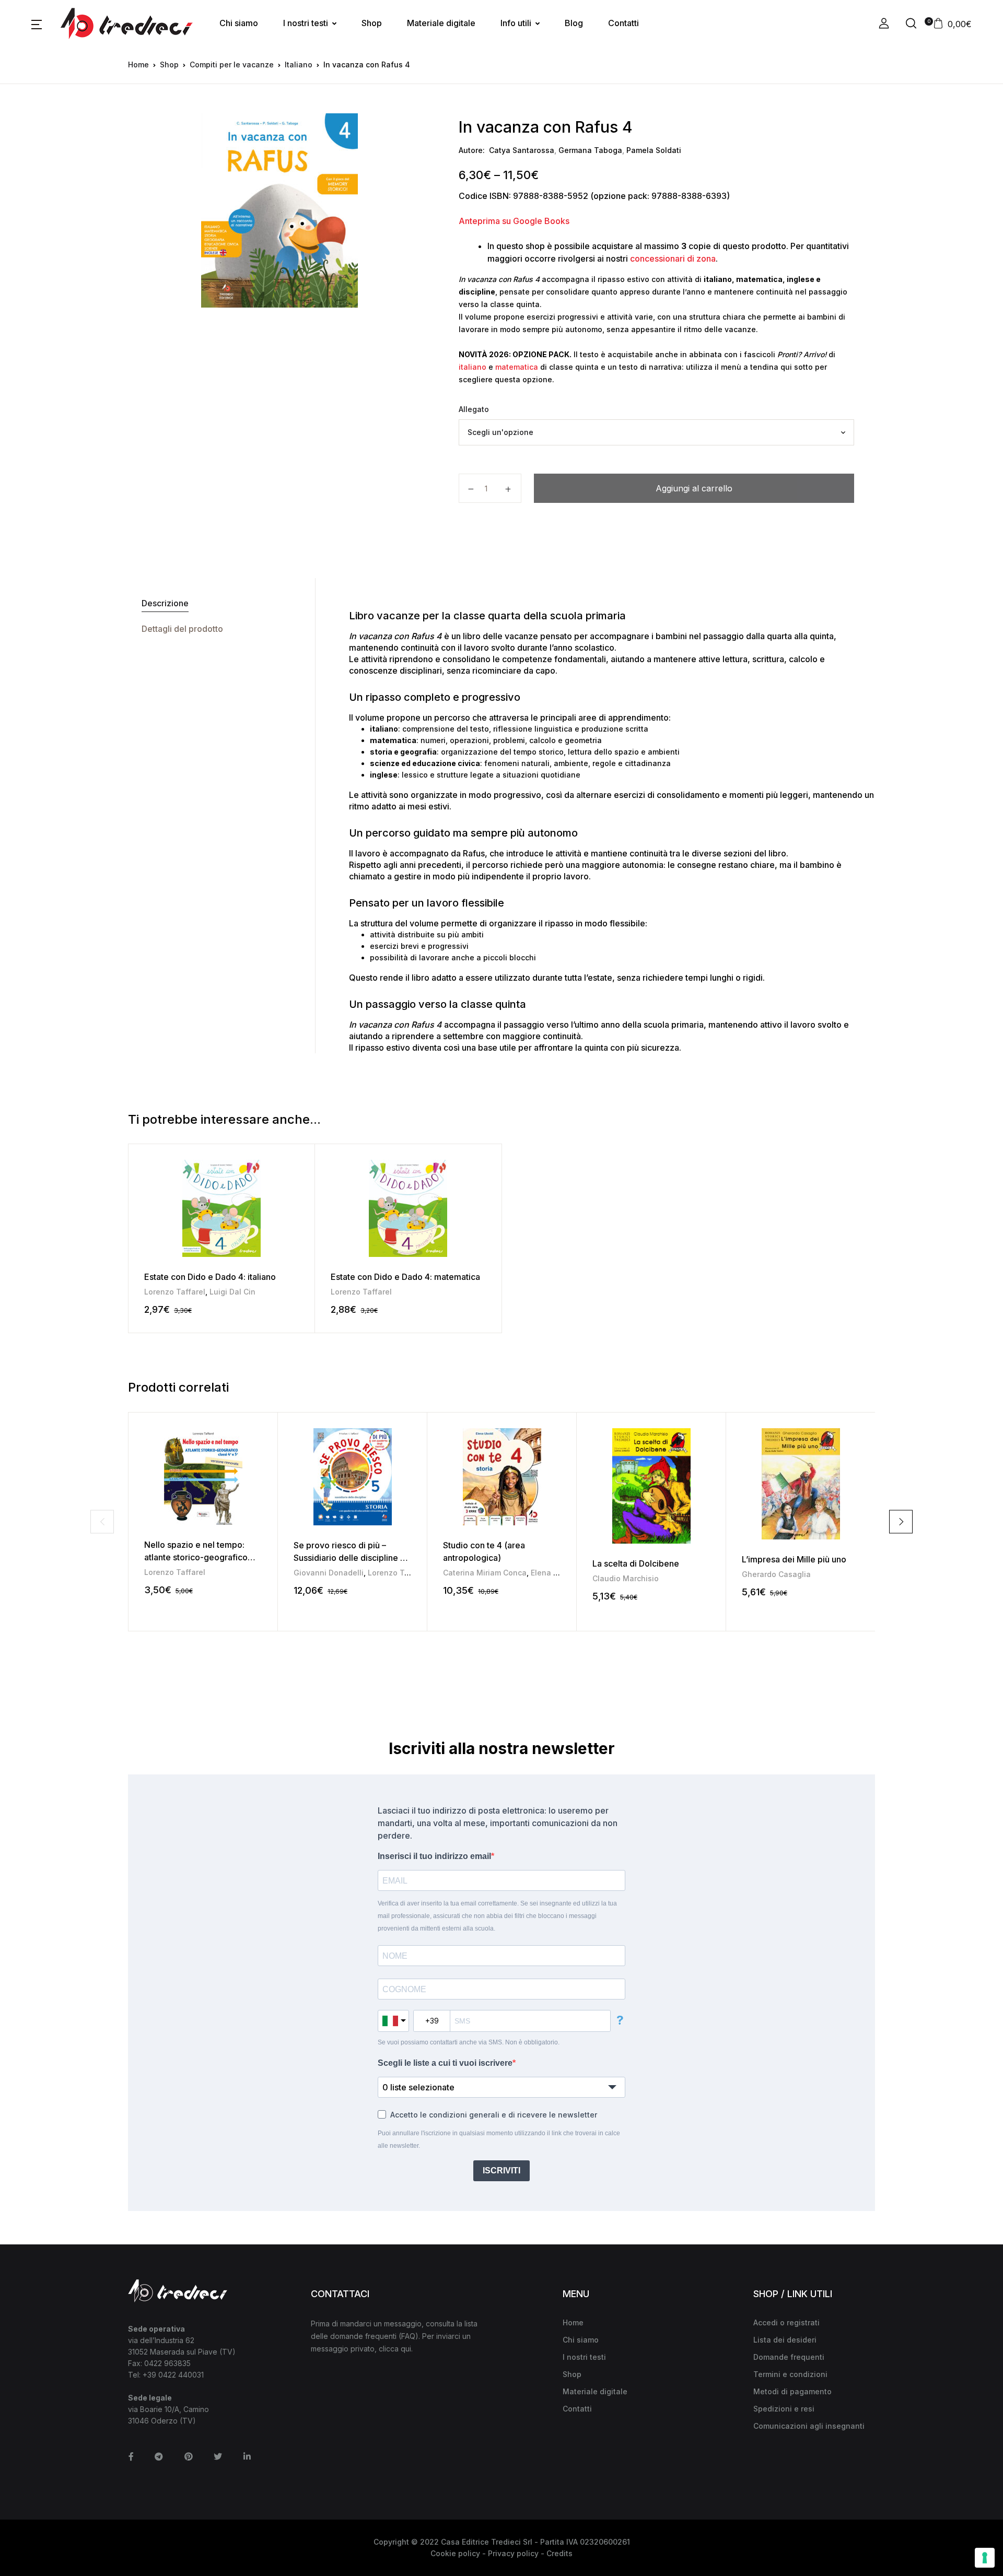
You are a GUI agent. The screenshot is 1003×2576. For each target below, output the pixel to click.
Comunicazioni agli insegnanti (809, 2426)
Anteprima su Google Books (514, 221)
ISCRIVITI (501, 2171)
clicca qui (395, 2349)
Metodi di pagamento (792, 2391)
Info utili (516, 23)
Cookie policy (455, 2553)
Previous (102, 1521)
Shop (372, 23)
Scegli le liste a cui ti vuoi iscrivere (445, 2063)
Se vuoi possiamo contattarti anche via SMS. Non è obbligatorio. (469, 2042)
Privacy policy (513, 2553)
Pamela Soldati (654, 150)
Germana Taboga (590, 150)
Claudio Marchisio (626, 1578)
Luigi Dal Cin (232, 1292)
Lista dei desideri (785, 2340)
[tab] (221, 603)
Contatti (623, 23)
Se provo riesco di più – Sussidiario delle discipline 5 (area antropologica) (349, 1558)
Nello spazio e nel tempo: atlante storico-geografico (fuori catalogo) (196, 1557)
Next (901, 1521)
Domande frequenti (789, 2357)
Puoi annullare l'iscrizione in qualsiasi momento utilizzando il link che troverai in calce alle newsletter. (499, 2139)
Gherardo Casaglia (776, 1574)
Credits (559, 2553)
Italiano (299, 64)
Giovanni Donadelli (329, 1573)
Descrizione (165, 603)
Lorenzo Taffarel (175, 1292)
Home (138, 64)
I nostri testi (306, 23)
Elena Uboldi (554, 1573)
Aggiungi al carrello (694, 488)
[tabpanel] (279, 210)
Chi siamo (239, 23)
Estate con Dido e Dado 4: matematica (405, 1277)
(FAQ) (409, 2336)
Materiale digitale (441, 23)
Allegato (474, 409)
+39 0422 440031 (173, 2375)
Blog (574, 23)
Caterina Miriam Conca (485, 1573)
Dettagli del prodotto (182, 629)
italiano (473, 367)
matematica (517, 367)
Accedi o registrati (786, 2322)
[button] (37, 23)
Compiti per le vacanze (232, 64)
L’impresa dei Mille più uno (794, 1559)
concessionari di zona (673, 258)
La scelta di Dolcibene (636, 1563)
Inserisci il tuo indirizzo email (434, 1856)
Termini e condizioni (790, 2374)
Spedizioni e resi (784, 2409)
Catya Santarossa (522, 150)
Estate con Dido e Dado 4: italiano (210, 1277)
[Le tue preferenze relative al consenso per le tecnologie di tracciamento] (985, 2558)
